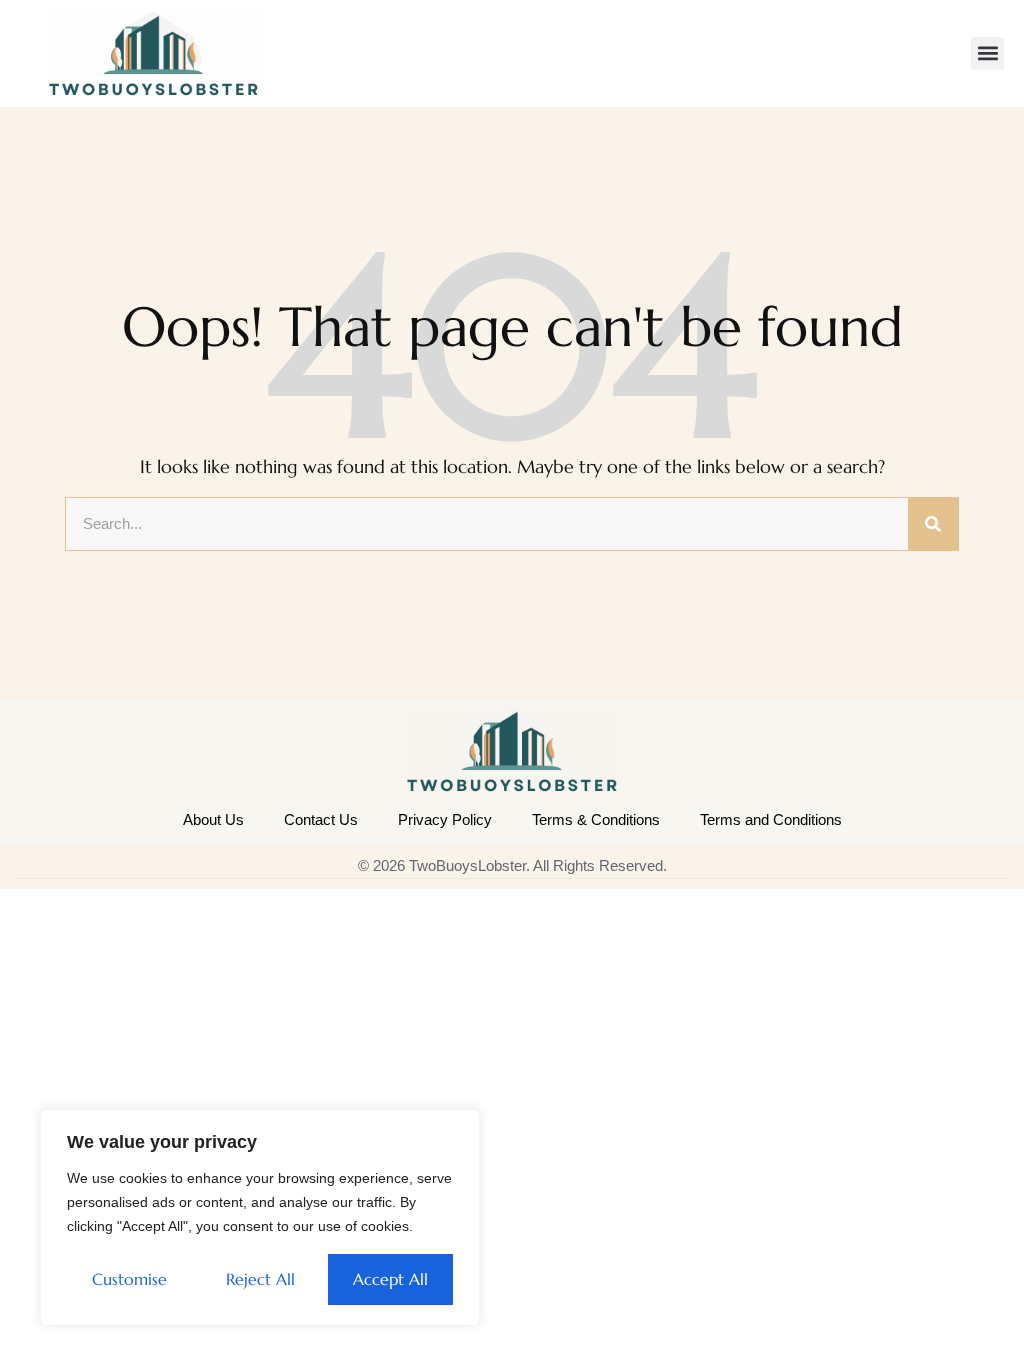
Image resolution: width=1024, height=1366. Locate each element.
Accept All (390, 1279)
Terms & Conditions (596, 819)
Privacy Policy (445, 819)
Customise (129, 1279)
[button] (987, 53)
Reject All (260, 1279)
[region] (260, 1217)
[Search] (933, 524)
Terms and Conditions (771, 819)
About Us (213, 819)
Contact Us (321, 819)
